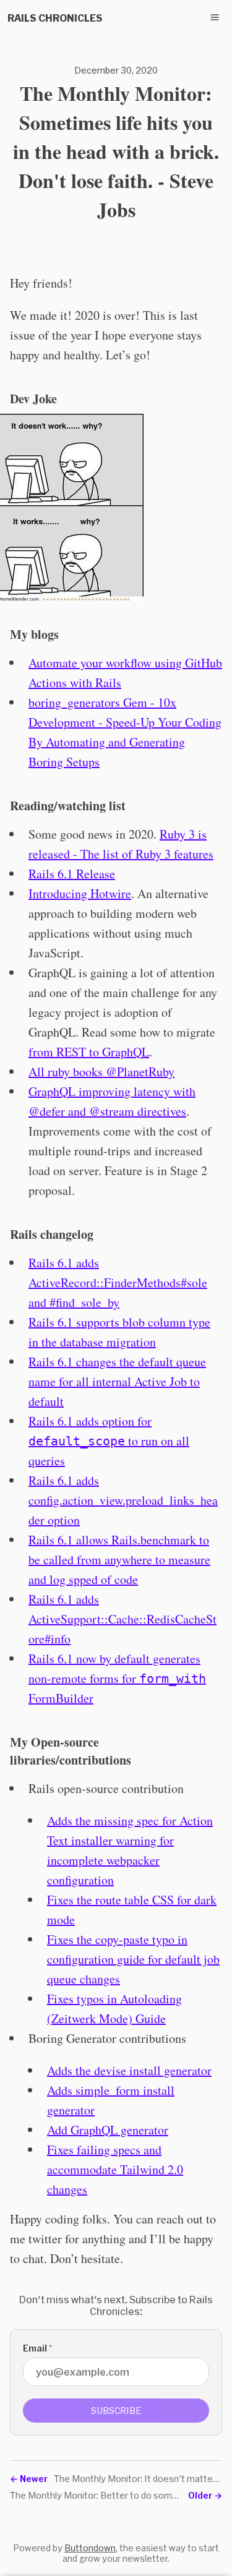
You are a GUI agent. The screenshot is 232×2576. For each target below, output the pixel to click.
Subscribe (116, 2411)
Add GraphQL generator (108, 2130)
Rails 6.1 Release (72, 874)
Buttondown (90, 2548)
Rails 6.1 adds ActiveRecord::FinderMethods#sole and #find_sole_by (118, 1282)
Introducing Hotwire (80, 893)
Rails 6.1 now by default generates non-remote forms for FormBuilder (117, 1678)
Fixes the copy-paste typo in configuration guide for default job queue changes (133, 1959)
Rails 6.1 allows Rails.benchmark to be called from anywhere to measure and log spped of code (119, 1560)
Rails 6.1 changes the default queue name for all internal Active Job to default (117, 1381)
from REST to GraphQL (89, 1052)
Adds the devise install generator (129, 2070)
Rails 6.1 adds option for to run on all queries (109, 1441)
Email (37, 2348)
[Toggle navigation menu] (215, 17)
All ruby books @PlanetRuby (101, 1072)
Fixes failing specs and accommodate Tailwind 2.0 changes (115, 2169)
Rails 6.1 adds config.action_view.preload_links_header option (123, 1500)
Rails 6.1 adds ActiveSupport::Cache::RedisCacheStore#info (122, 1619)
